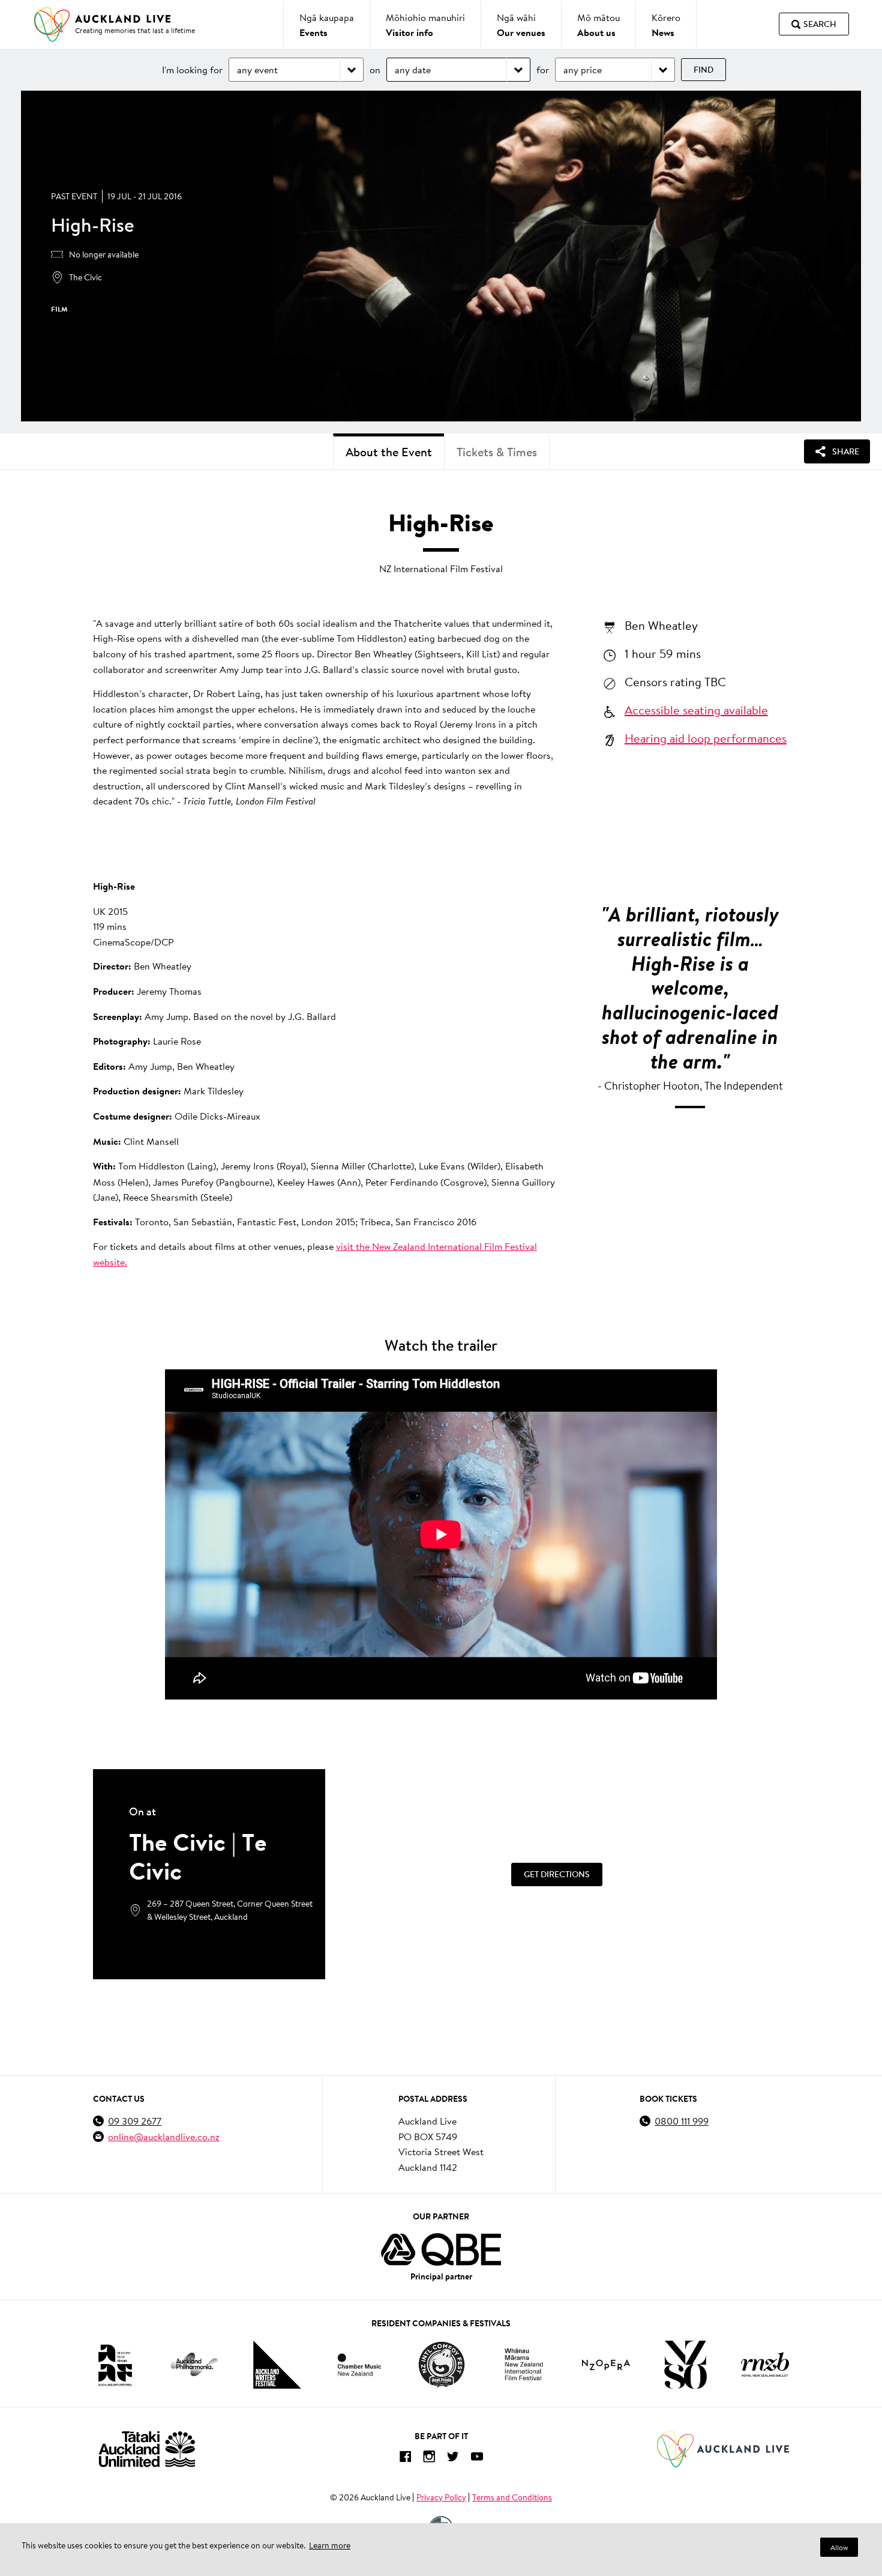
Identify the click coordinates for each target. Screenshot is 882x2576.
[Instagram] (429, 2459)
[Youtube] (477, 2459)
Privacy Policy (441, 2497)
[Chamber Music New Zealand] (359, 2364)
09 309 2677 (135, 2121)
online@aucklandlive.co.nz (164, 2136)
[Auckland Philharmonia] (194, 2364)
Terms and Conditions (512, 2497)
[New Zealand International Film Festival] (524, 2364)
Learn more (330, 2545)
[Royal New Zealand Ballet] (765, 2364)
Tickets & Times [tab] (497, 452)
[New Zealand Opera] (606, 2365)
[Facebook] (405, 2459)
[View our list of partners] (441, 2249)
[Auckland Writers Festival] (277, 2365)
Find (703, 70)
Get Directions (557, 1874)
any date (413, 69)
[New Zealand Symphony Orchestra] (685, 2365)
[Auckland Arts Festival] (115, 2365)
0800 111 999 (682, 2121)
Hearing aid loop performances (706, 738)
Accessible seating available (696, 710)
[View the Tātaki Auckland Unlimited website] (147, 2449)
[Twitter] (453, 2459)
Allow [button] (839, 2547)
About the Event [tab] (389, 452)
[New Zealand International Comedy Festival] (441, 2365)
